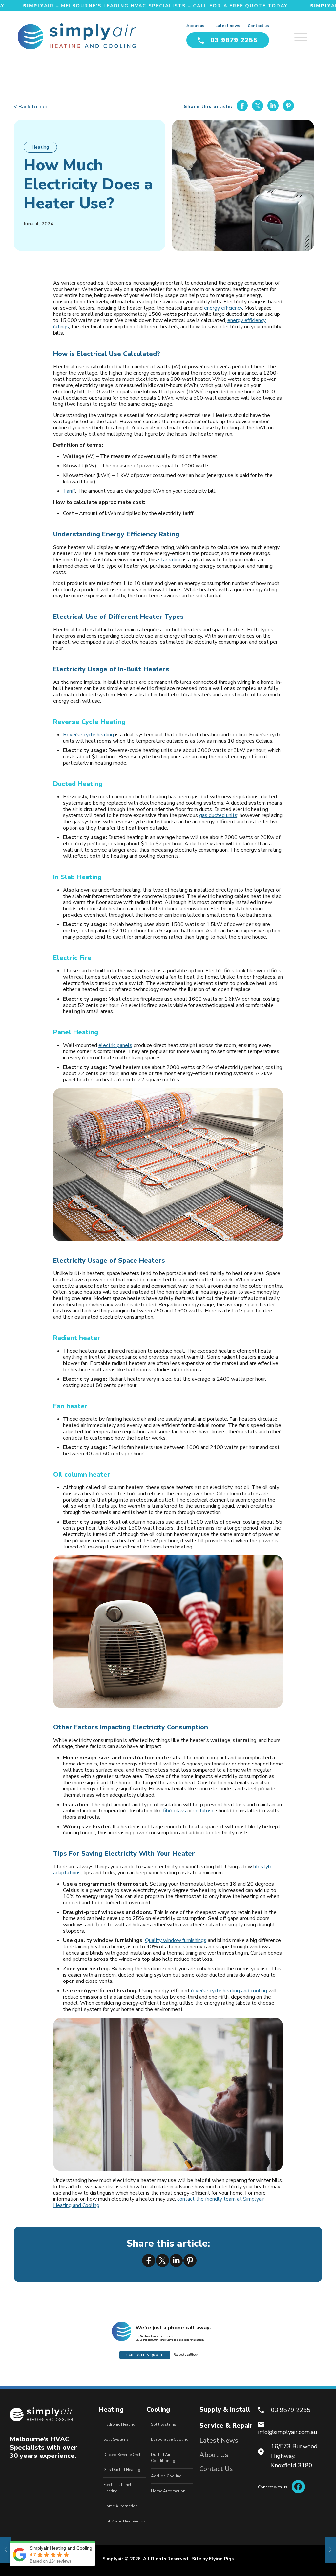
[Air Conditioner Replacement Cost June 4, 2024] (6, 2550)
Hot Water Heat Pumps (125, 2521)
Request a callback (186, 2355)
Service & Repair (226, 2425)
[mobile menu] (308, 34)
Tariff (69, 491)
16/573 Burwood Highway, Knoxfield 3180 (294, 2456)
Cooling (158, 2409)
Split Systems (116, 2439)
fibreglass (175, 1811)
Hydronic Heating (119, 2424)
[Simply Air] (77, 36)
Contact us (258, 26)
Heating (40, 147)
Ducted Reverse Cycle (123, 2455)
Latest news (228, 26)
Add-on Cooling (166, 2476)
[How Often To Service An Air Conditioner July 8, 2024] (330, 2550)
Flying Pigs (221, 2559)
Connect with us (273, 2487)
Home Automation (121, 2506)
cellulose (204, 1811)
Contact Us (216, 2469)
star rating (170, 560)
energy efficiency (223, 308)
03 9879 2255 (234, 40)
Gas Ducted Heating (122, 2470)
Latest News (219, 2441)
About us (195, 26)
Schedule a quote (145, 2355)
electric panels (115, 1045)
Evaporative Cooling (170, 2439)
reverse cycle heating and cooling (229, 1991)
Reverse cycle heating (88, 735)
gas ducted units (218, 815)
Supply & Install (225, 2409)
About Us (214, 2455)
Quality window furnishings (176, 1940)
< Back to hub (31, 107)
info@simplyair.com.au (288, 2432)
